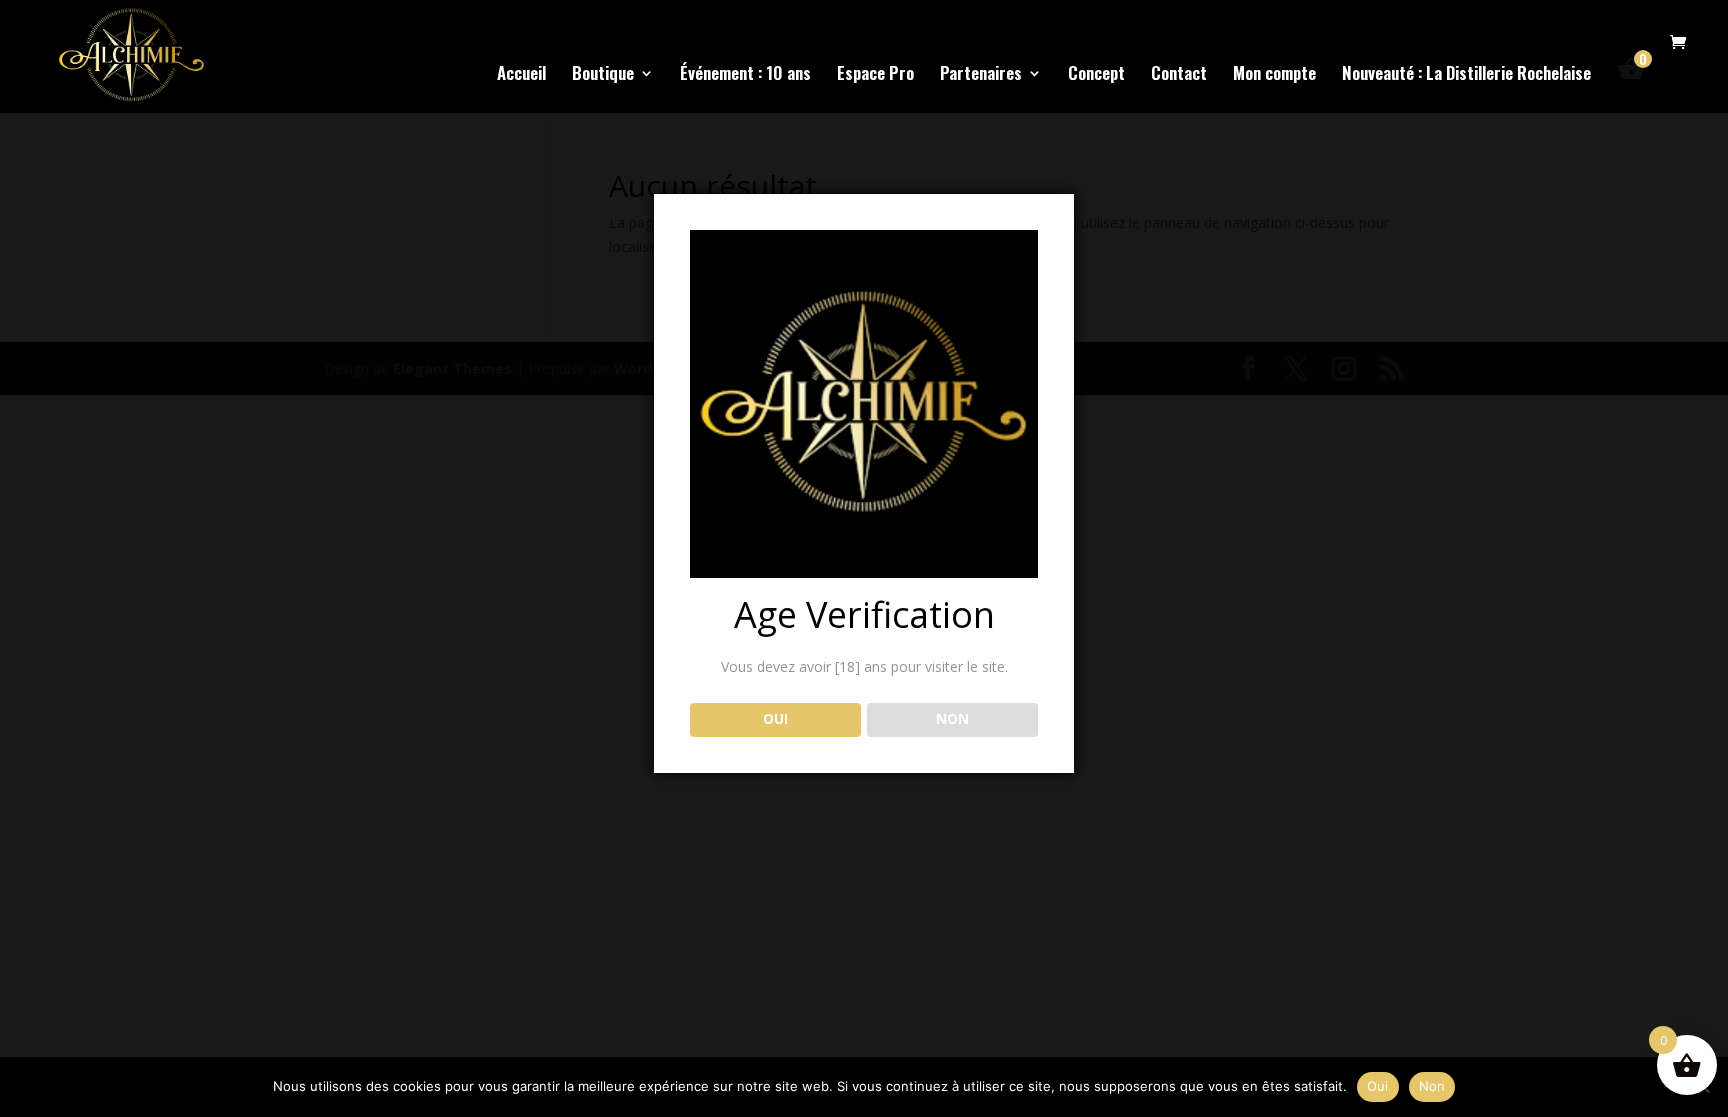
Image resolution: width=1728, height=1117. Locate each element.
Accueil (521, 75)
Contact (1179, 75)
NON (952, 719)
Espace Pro (875, 75)
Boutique (603, 75)
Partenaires (981, 75)
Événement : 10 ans (745, 75)
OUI (775, 719)
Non (1432, 1086)
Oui (1378, 1086)
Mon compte (1274, 75)
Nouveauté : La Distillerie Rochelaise (1466, 75)
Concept (1096, 75)
